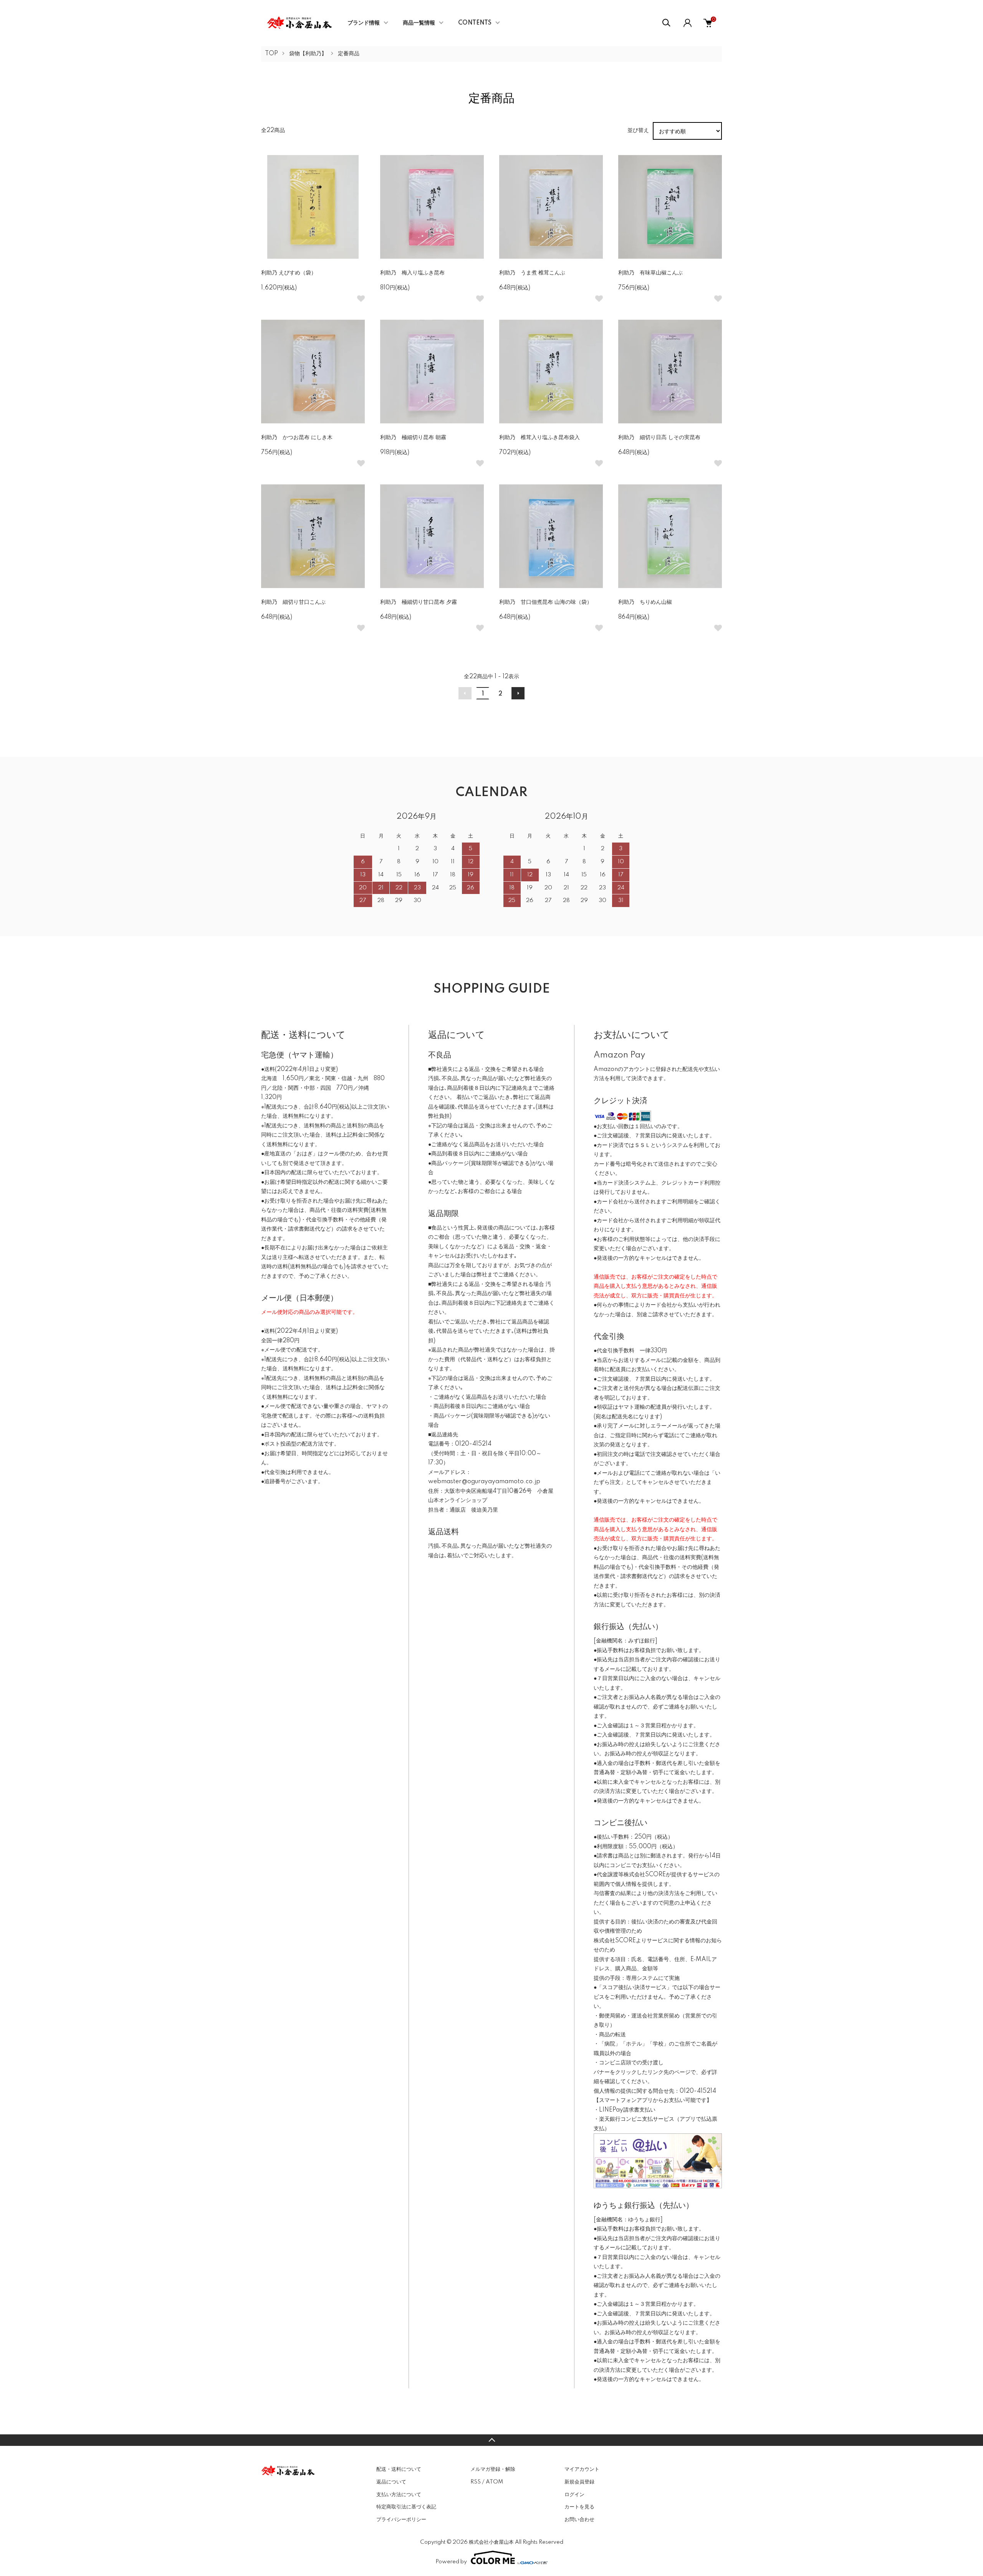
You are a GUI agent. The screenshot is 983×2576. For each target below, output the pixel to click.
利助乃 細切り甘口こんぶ (293, 602)
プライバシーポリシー (401, 2520)
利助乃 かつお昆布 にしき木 (297, 438)
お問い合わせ (579, 2520)
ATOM (494, 2482)
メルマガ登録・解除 (493, 2469)
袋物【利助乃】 (308, 54)
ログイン (574, 2495)
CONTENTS (475, 23)
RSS (476, 2482)
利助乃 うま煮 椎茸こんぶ (532, 273)
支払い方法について (399, 2495)
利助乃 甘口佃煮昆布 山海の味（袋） (546, 602)
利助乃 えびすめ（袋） (289, 273)
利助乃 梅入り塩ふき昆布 (412, 273)
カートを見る (579, 2507)
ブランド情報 (364, 23)
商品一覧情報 (419, 23)
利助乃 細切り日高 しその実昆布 (659, 438)
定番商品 (349, 54)
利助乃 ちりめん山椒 (645, 602)
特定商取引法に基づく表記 (406, 2507)
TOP (271, 54)
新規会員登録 (579, 2482)
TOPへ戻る (491, 2440)
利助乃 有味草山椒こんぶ (650, 273)
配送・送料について (399, 2469)
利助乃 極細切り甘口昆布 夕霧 (419, 602)
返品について (391, 2482)
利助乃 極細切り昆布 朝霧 (413, 438)
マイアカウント (582, 2469)
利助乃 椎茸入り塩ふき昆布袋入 (539, 438)
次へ (518, 693)
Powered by (451, 2562)
